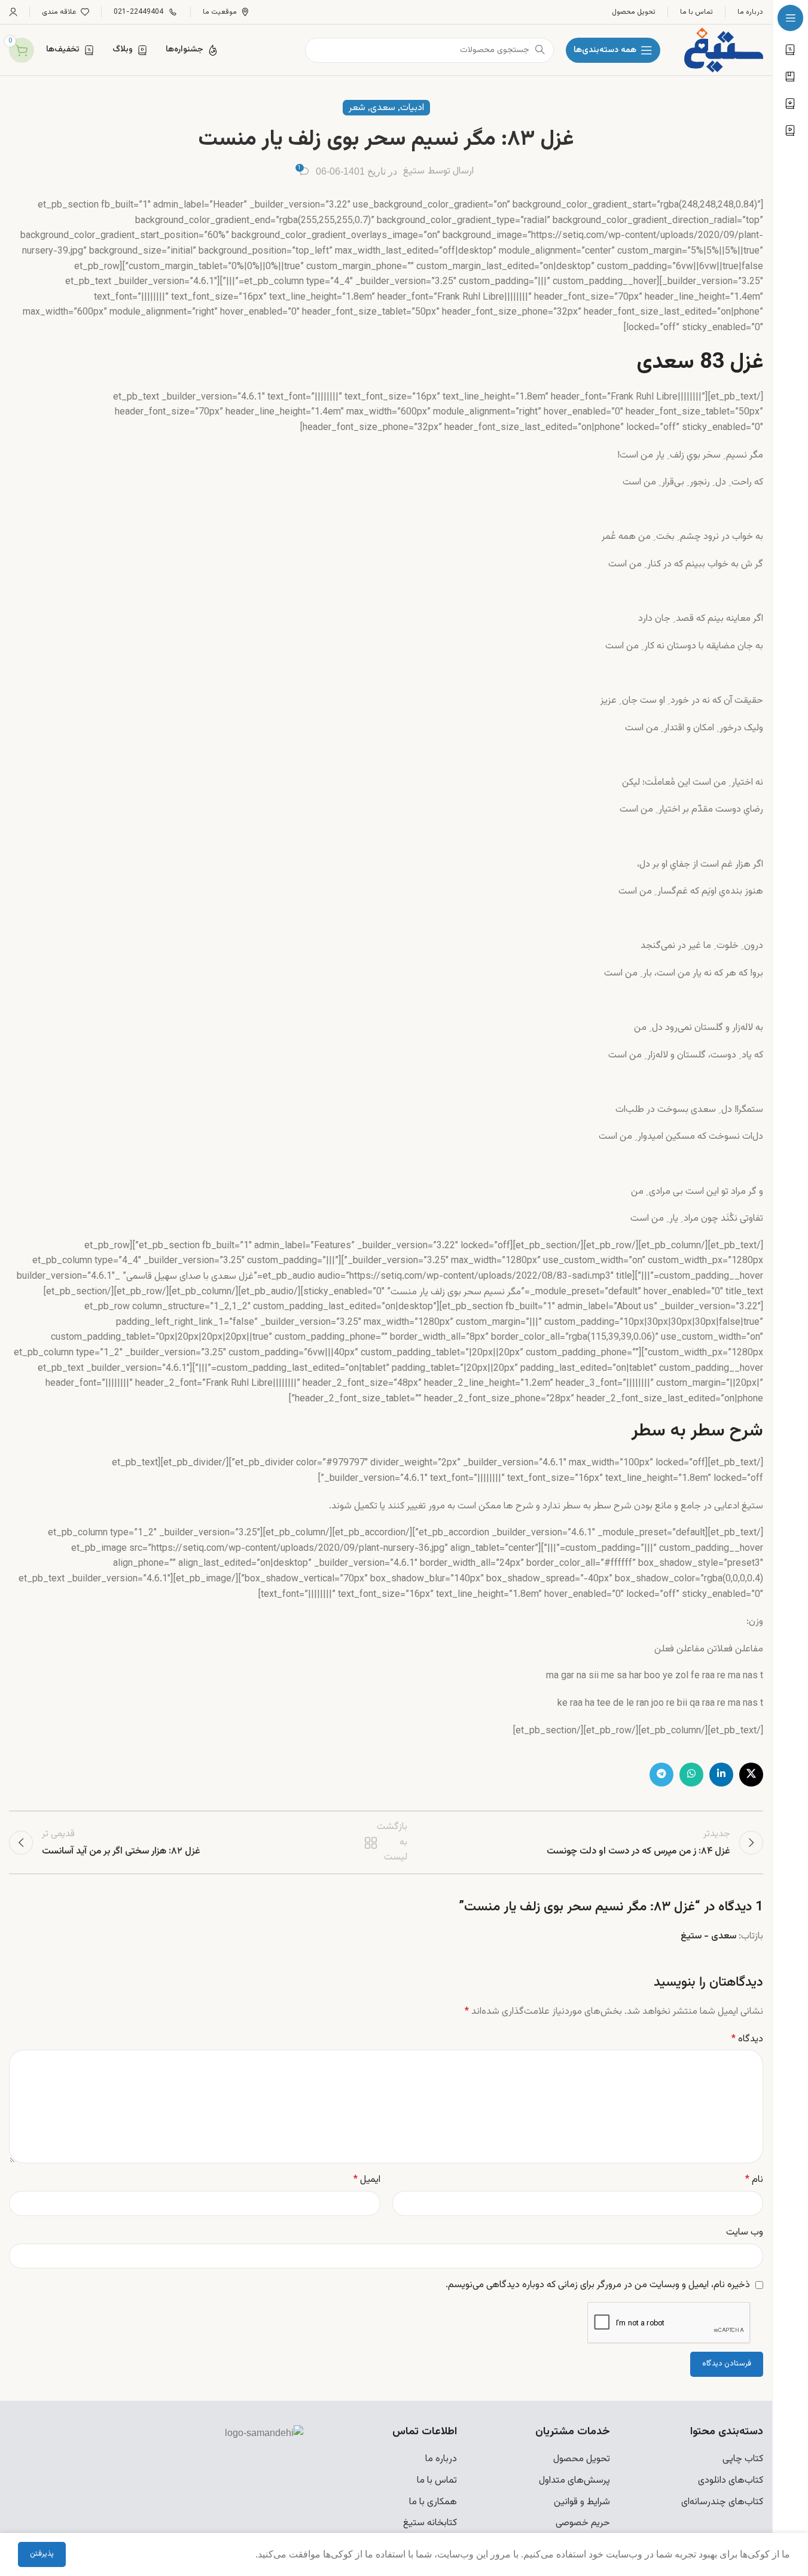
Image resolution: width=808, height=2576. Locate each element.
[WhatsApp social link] (691, 1775)
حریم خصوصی (583, 2523)
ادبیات (412, 108)
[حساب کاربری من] (13, 12)
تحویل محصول (582, 2459)
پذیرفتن (42, 2554)
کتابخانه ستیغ (430, 2523)
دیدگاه (747, 2039)
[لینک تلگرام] (661, 1775)
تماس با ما (437, 2481)
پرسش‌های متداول (574, 2481)
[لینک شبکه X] (751, 1775)
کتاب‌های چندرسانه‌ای (722, 2502)
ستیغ (414, 171)
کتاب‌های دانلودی (731, 2481)
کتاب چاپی (743, 2459)
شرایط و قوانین (582, 2502)
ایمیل (367, 2180)
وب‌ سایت (745, 2232)
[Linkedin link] (721, 1775)
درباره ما (441, 2459)
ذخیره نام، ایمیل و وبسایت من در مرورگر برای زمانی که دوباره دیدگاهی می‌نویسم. (598, 2285)
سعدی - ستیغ (708, 1936)
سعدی (383, 108)
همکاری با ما (433, 2502)
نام (754, 2180)
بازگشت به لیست (388, 1843)
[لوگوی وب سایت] (724, 51)
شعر (357, 108)
